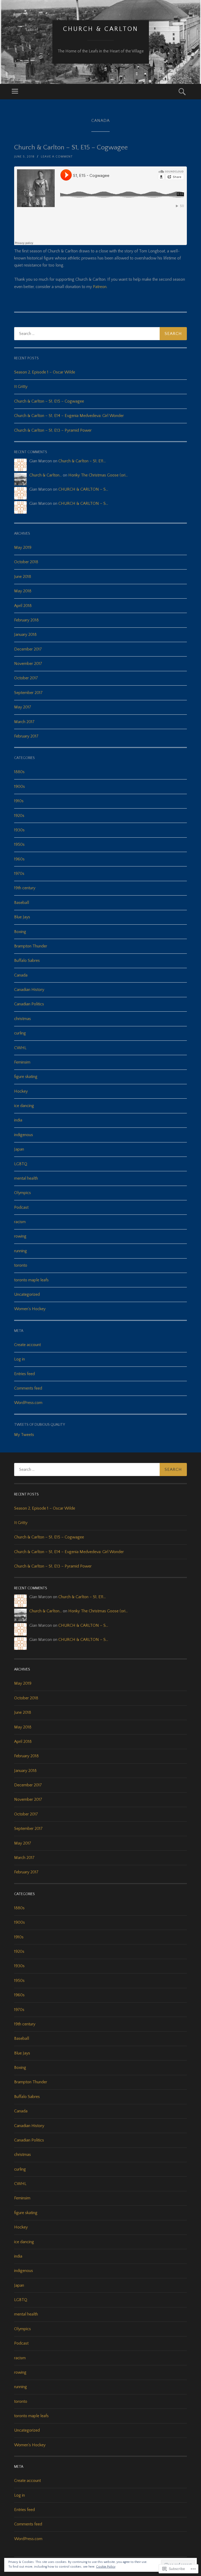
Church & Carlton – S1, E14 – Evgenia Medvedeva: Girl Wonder (69, 416)
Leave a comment (57, 157)
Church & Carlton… (46, 475)
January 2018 (25, 634)
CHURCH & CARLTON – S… (83, 489)
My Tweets (24, 1435)
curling (20, 1033)
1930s (19, 830)
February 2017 (26, 736)
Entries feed (24, 1374)
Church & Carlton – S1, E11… (82, 461)
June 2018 (23, 577)
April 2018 (23, 606)
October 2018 (26, 562)
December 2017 (28, 649)
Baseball (22, 903)
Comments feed (28, 1388)
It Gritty (21, 387)
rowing (20, 1236)
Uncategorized (27, 1294)
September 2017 (28, 693)
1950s (19, 844)
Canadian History (29, 990)
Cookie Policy (106, 2567)
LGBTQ (21, 1164)
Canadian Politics (29, 1004)
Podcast (21, 1207)
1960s (19, 859)
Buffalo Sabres (27, 961)
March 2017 (24, 722)
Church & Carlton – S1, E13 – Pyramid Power (53, 430)
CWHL (20, 1048)
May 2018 (23, 591)
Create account (27, 1345)
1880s (19, 772)
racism (20, 1222)
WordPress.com (28, 1403)
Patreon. (100, 287)
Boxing (20, 932)
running (21, 1251)
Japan (19, 1149)
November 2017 (28, 664)
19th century (25, 888)
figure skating (26, 1077)
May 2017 (23, 707)
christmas (23, 1019)
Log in (19, 1359)
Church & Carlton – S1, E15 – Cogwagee (71, 147)
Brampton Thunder (31, 946)
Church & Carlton (101, 29)
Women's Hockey (30, 1309)
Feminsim (22, 1062)
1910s (19, 801)
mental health (26, 1178)
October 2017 (26, 678)
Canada (21, 975)
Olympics (23, 1193)
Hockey (21, 1091)
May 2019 (23, 547)
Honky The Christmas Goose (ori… (98, 475)
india (18, 1120)
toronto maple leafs (31, 1280)
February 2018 (26, 620)
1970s (19, 874)
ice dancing (24, 1106)
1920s (19, 816)
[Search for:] (100, 334)
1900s (19, 787)
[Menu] (15, 92)
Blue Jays (22, 917)
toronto (21, 1265)
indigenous (24, 1135)
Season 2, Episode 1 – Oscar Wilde (45, 372)
